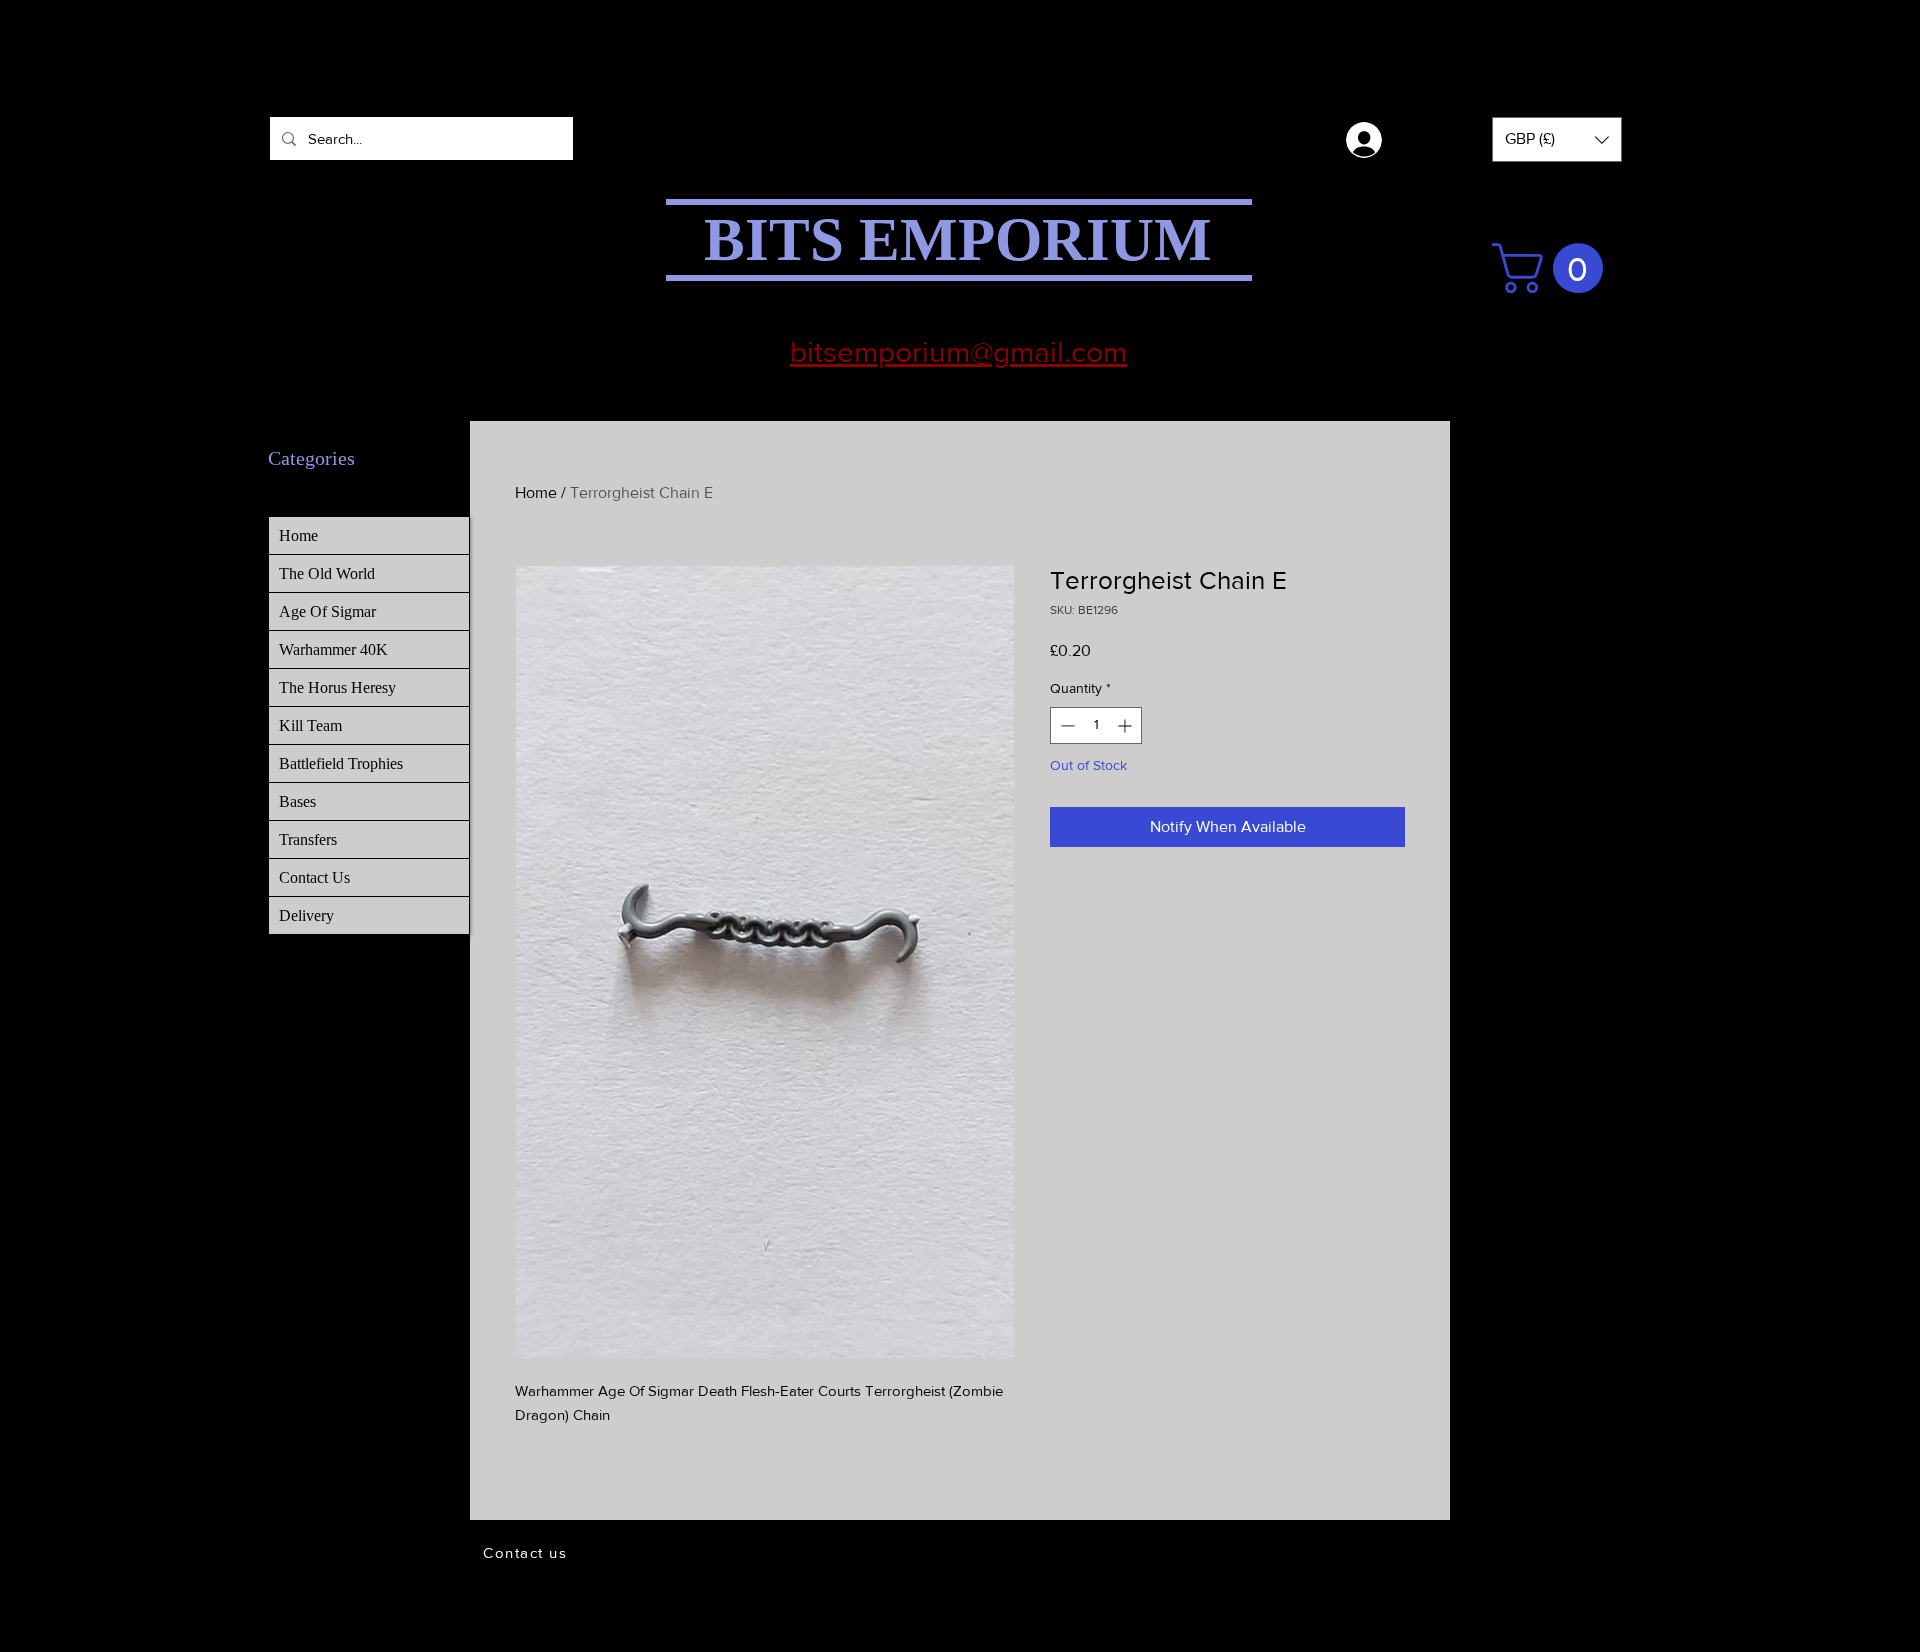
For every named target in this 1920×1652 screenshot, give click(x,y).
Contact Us (314, 877)
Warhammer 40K (333, 649)
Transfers (308, 839)
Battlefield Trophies (341, 763)
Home (536, 492)
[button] (1557, 139)
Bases (297, 801)
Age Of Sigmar (327, 611)
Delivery (306, 915)
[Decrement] (1065, 725)
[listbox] (1557, 139)
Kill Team (310, 725)
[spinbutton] (1096, 725)
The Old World (327, 573)
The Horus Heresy (337, 687)
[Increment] (1126, 725)
